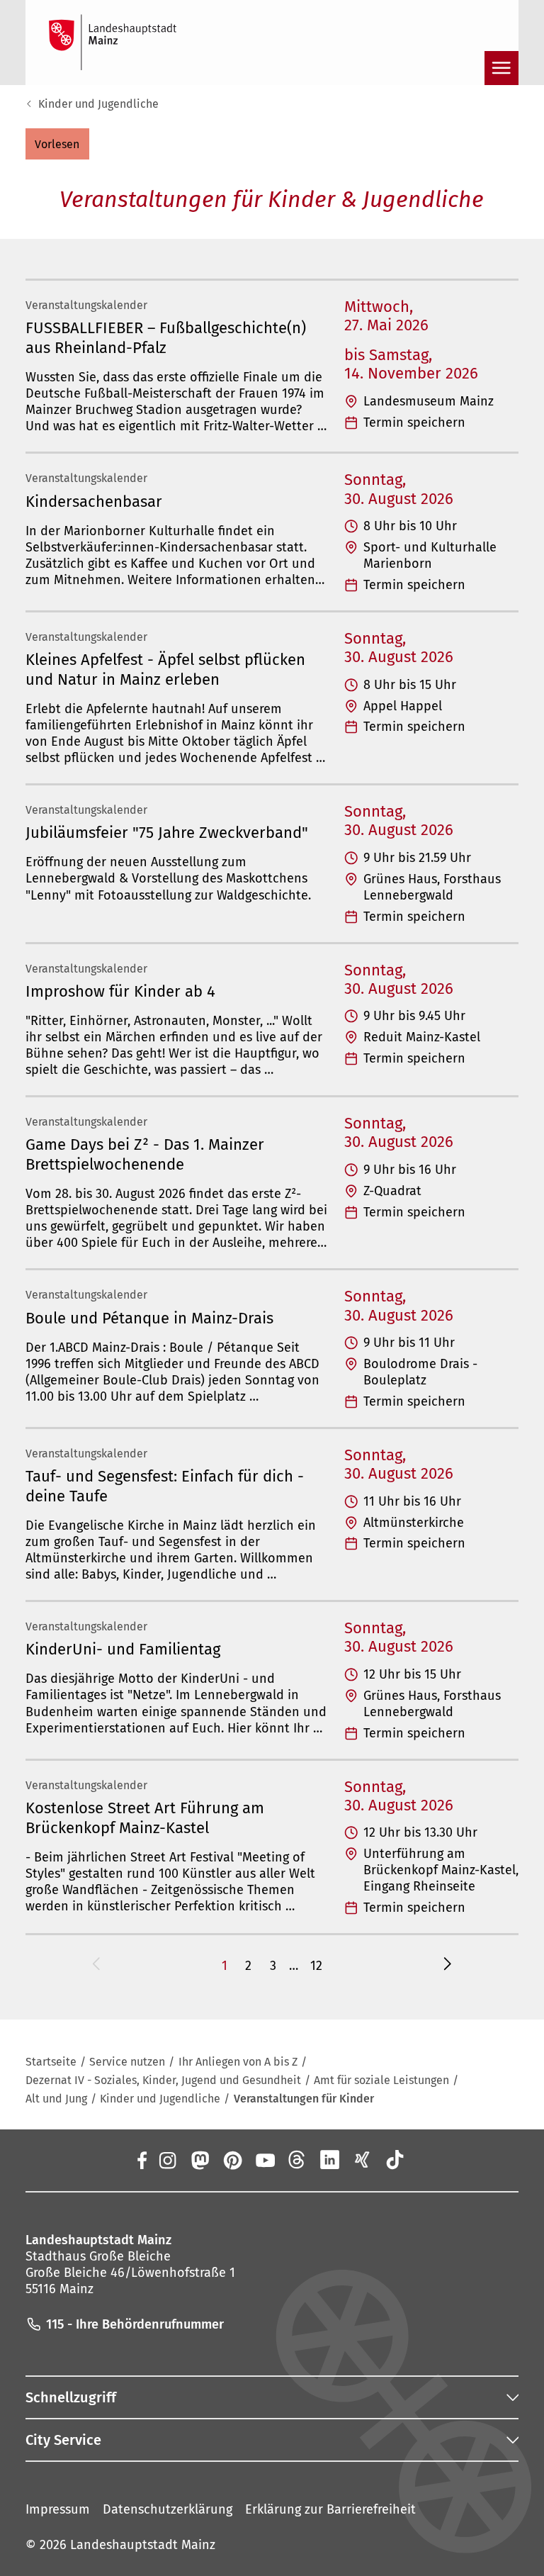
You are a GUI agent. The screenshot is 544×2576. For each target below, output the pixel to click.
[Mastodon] (199, 2160)
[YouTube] (265, 2160)
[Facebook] (141, 2160)
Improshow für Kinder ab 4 (120, 991)
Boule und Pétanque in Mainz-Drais (149, 1318)
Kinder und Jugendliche (98, 104)
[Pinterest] (232, 2160)
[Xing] (363, 2160)
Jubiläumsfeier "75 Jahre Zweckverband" (167, 833)
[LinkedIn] (330, 2160)
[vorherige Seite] (96, 1966)
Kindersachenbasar (94, 502)
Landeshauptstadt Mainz (143, 2545)
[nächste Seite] (448, 1966)
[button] (57, 144)
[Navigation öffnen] (501, 68)
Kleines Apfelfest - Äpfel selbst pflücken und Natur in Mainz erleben (165, 670)
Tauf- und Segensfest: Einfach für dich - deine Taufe (165, 1486)
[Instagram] (166, 2160)
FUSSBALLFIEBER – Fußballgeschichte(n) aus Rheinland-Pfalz (166, 338)
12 (316, 1966)
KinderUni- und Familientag (123, 1649)
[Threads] (297, 2160)
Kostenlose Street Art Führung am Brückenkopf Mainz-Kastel (145, 1818)
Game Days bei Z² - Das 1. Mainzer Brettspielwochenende (145, 1154)
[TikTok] (395, 2160)
